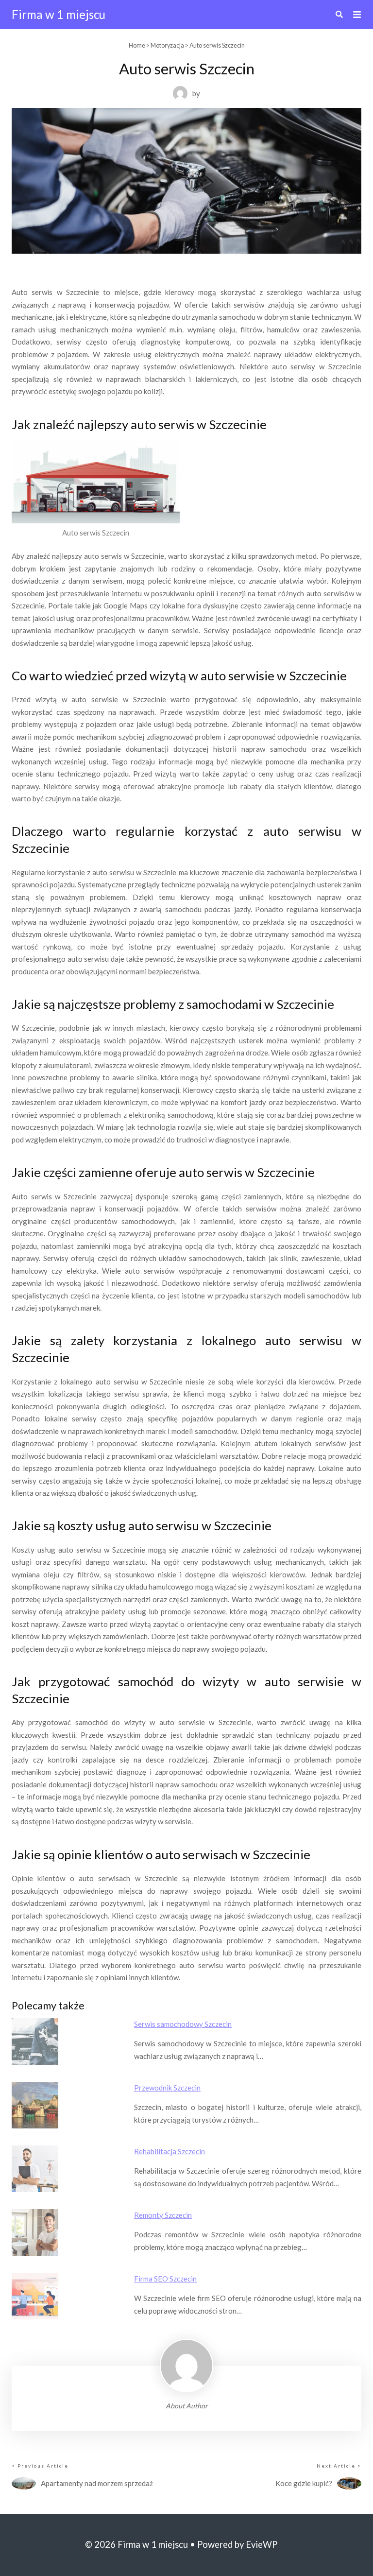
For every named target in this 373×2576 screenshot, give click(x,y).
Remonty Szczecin (163, 2215)
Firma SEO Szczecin (165, 2279)
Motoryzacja (167, 45)
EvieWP (262, 2544)
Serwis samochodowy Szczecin (183, 2024)
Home (137, 45)
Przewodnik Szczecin (167, 2088)
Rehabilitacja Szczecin (170, 2151)
